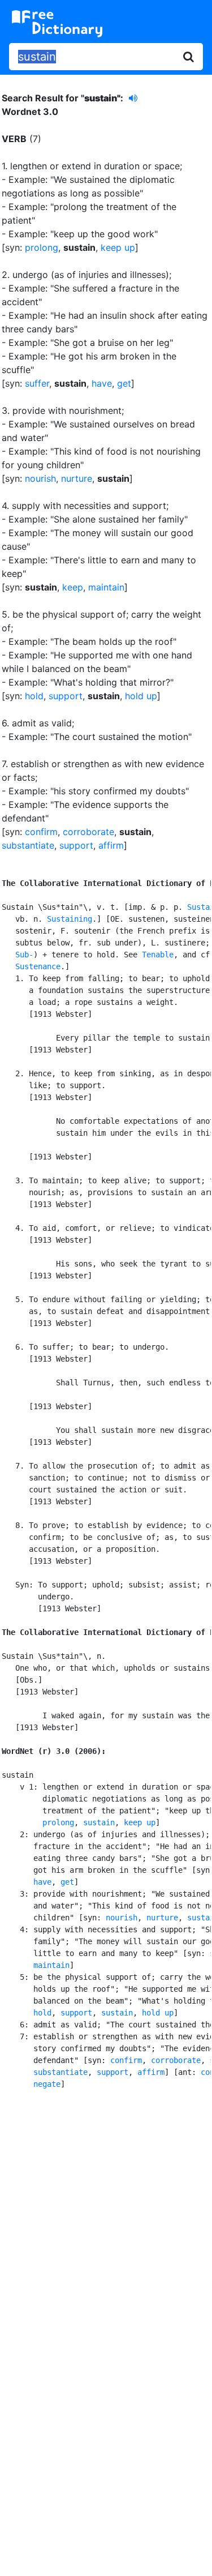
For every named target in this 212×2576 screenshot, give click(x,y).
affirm (111, 845)
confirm (41, 832)
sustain (99, 1822)
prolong (42, 247)
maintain (106, 587)
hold (34, 696)
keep (73, 587)
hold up (141, 696)
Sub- (24, 955)
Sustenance (38, 966)
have (102, 383)
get (124, 383)
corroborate (88, 832)
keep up (118, 247)
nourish (40, 478)
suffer (37, 383)
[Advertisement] (106, 2219)
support (66, 696)
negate (47, 2084)
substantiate (28, 845)
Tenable (158, 955)
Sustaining (70, 919)
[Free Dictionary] (57, 24)
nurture (77, 478)
